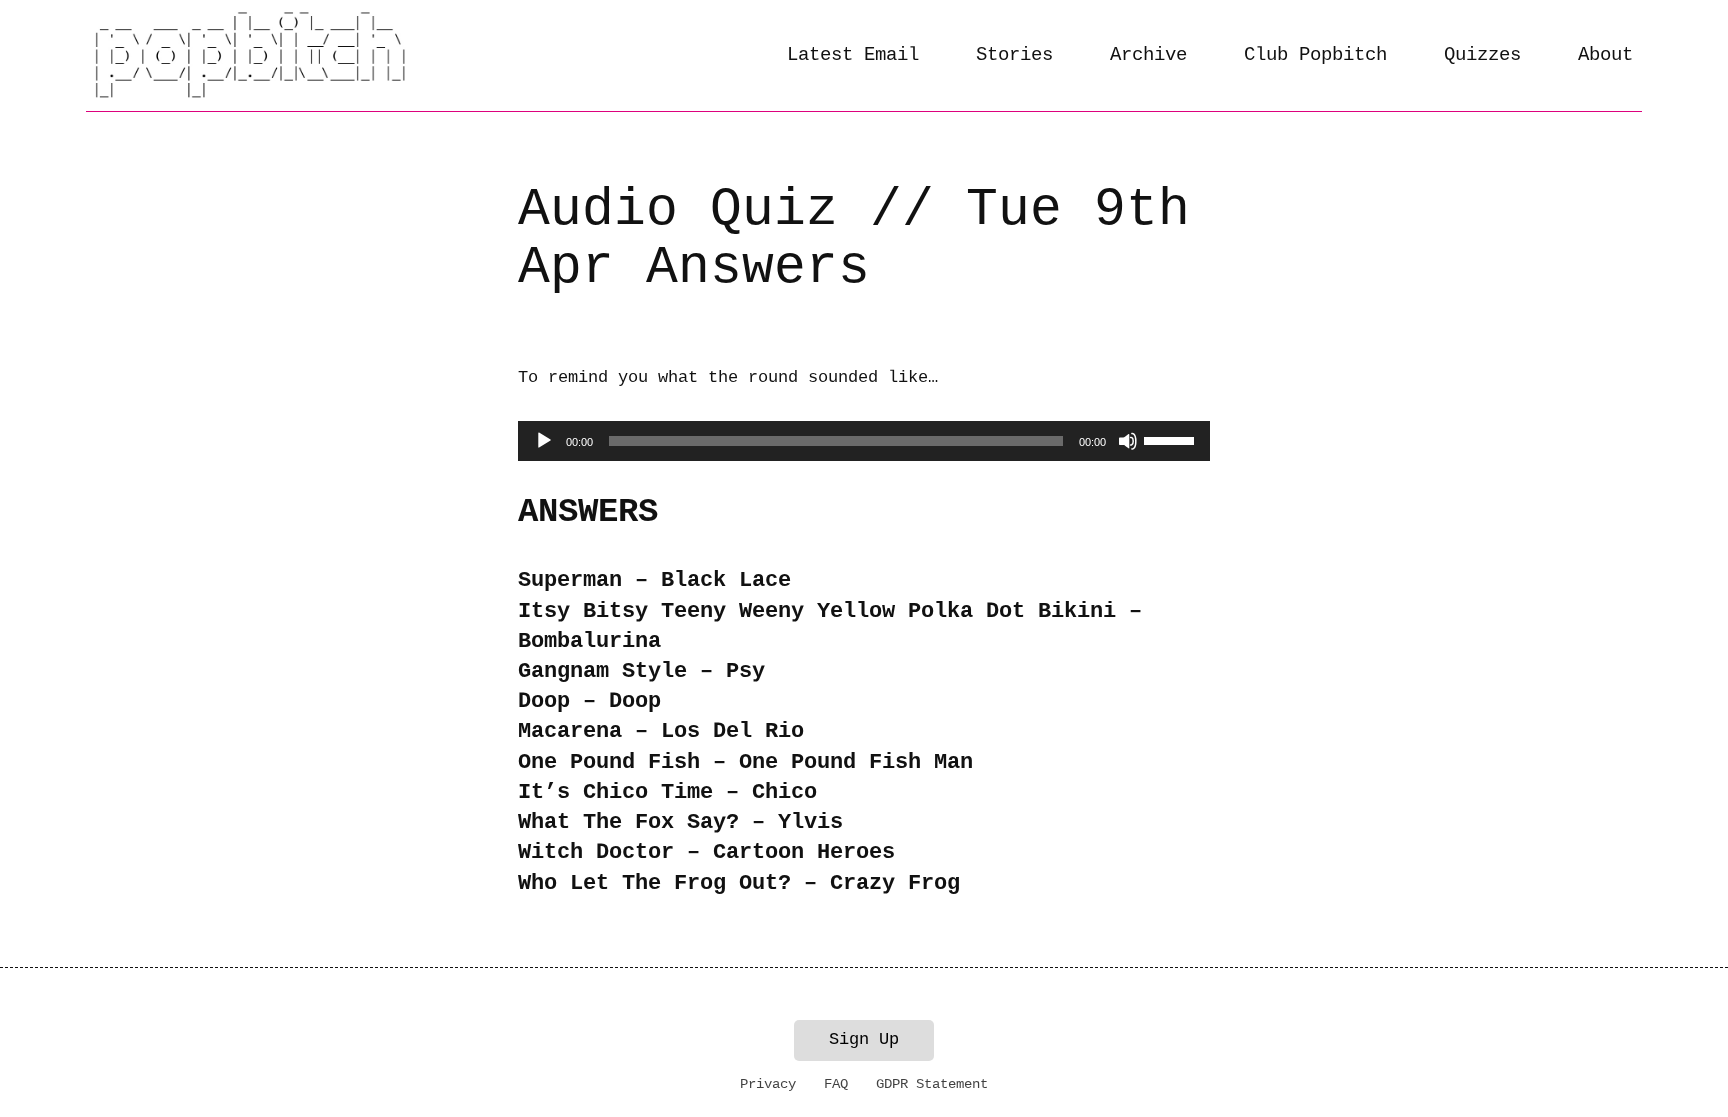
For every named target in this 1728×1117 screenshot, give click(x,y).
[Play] (544, 441)
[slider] (1172, 439)
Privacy (768, 1084)
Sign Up (864, 1039)
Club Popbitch (1315, 55)
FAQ (836, 1084)
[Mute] (1128, 441)
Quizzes (1482, 55)
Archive (1148, 55)
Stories (1014, 55)
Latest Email (853, 55)
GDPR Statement (932, 1084)
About (1605, 55)
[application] (863, 441)
